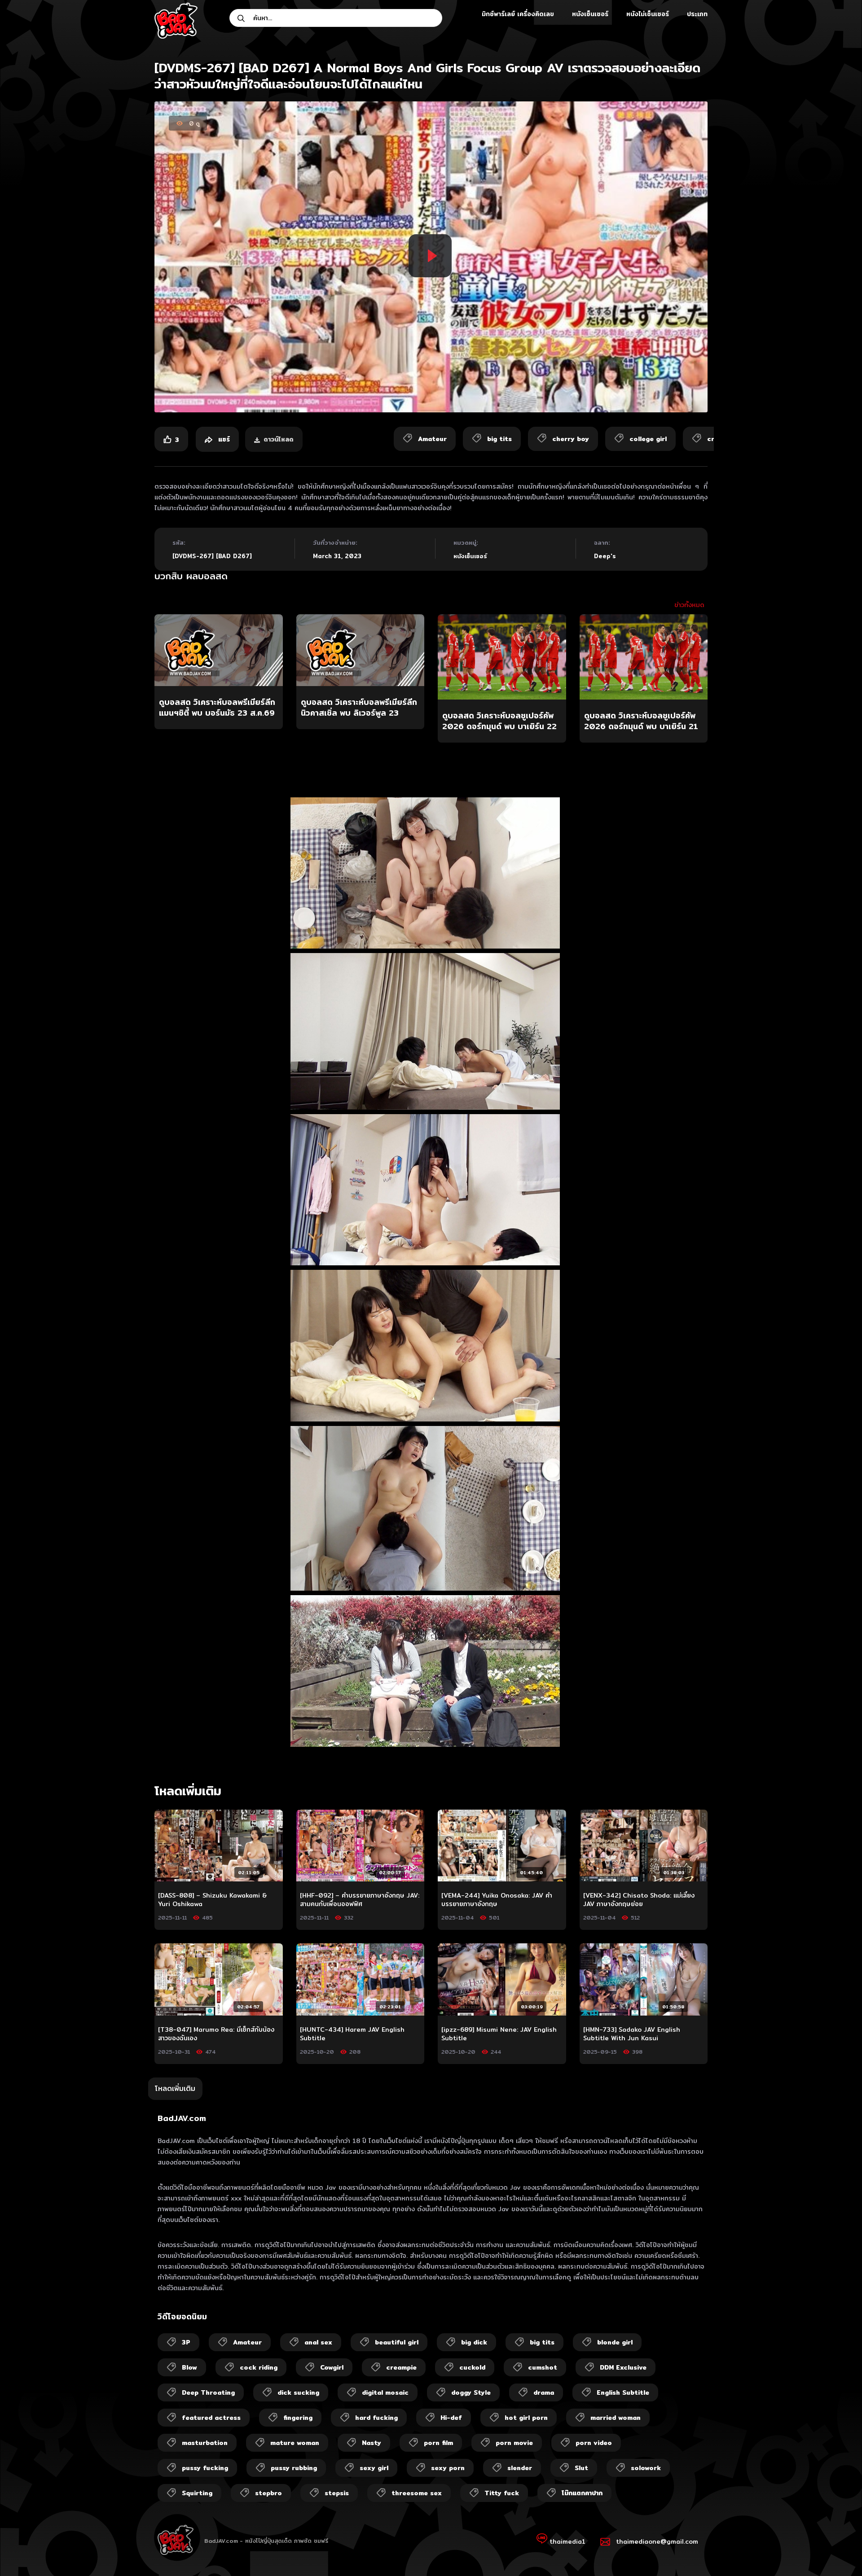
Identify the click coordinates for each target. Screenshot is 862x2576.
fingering (298, 2418)
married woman (616, 2418)
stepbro (268, 2493)
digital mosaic (385, 2392)
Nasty (372, 2443)
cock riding (259, 2367)
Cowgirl (332, 2367)
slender (520, 2468)
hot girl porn (526, 2418)
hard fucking (376, 2418)
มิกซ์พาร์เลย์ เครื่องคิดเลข (518, 14)
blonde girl (615, 2342)
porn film (438, 2443)
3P (186, 2342)
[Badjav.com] (176, 21)
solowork (646, 2468)
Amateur (247, 2342)
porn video (594, 2443)
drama (544, 2392)
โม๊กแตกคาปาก (582, 2493)
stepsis (337, 2493)
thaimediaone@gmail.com (657, 2541)
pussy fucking (205, 2468)
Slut (581, 2468)
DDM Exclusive (623, 2367)
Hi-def (451, 2418)
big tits (542, 2342)
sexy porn (448, 2468)
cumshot (543, 2367)
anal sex (318, 2342)
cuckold (472, 2367)
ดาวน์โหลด (279, 439)
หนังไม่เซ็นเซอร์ (648, 14)
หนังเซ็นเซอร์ (590, 14)
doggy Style (471, 2392)
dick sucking (298, 2392)
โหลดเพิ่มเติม (175, 2088)
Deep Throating (208, 2392)
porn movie (514, 2443)
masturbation (205, 2443)
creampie (401, 2367)
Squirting (197, 2493)
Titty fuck (502, 2493)
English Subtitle (623, 2392)
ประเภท (697, 14)
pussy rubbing (294, 2468)
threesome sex (417, 2493)
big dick (474, 2342)
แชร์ (223, 439)
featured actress (211, 2418)
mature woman (295, 2443)
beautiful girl (397, 2342)
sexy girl (374, 2468)
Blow (189, 2367)
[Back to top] (838, 2552)
